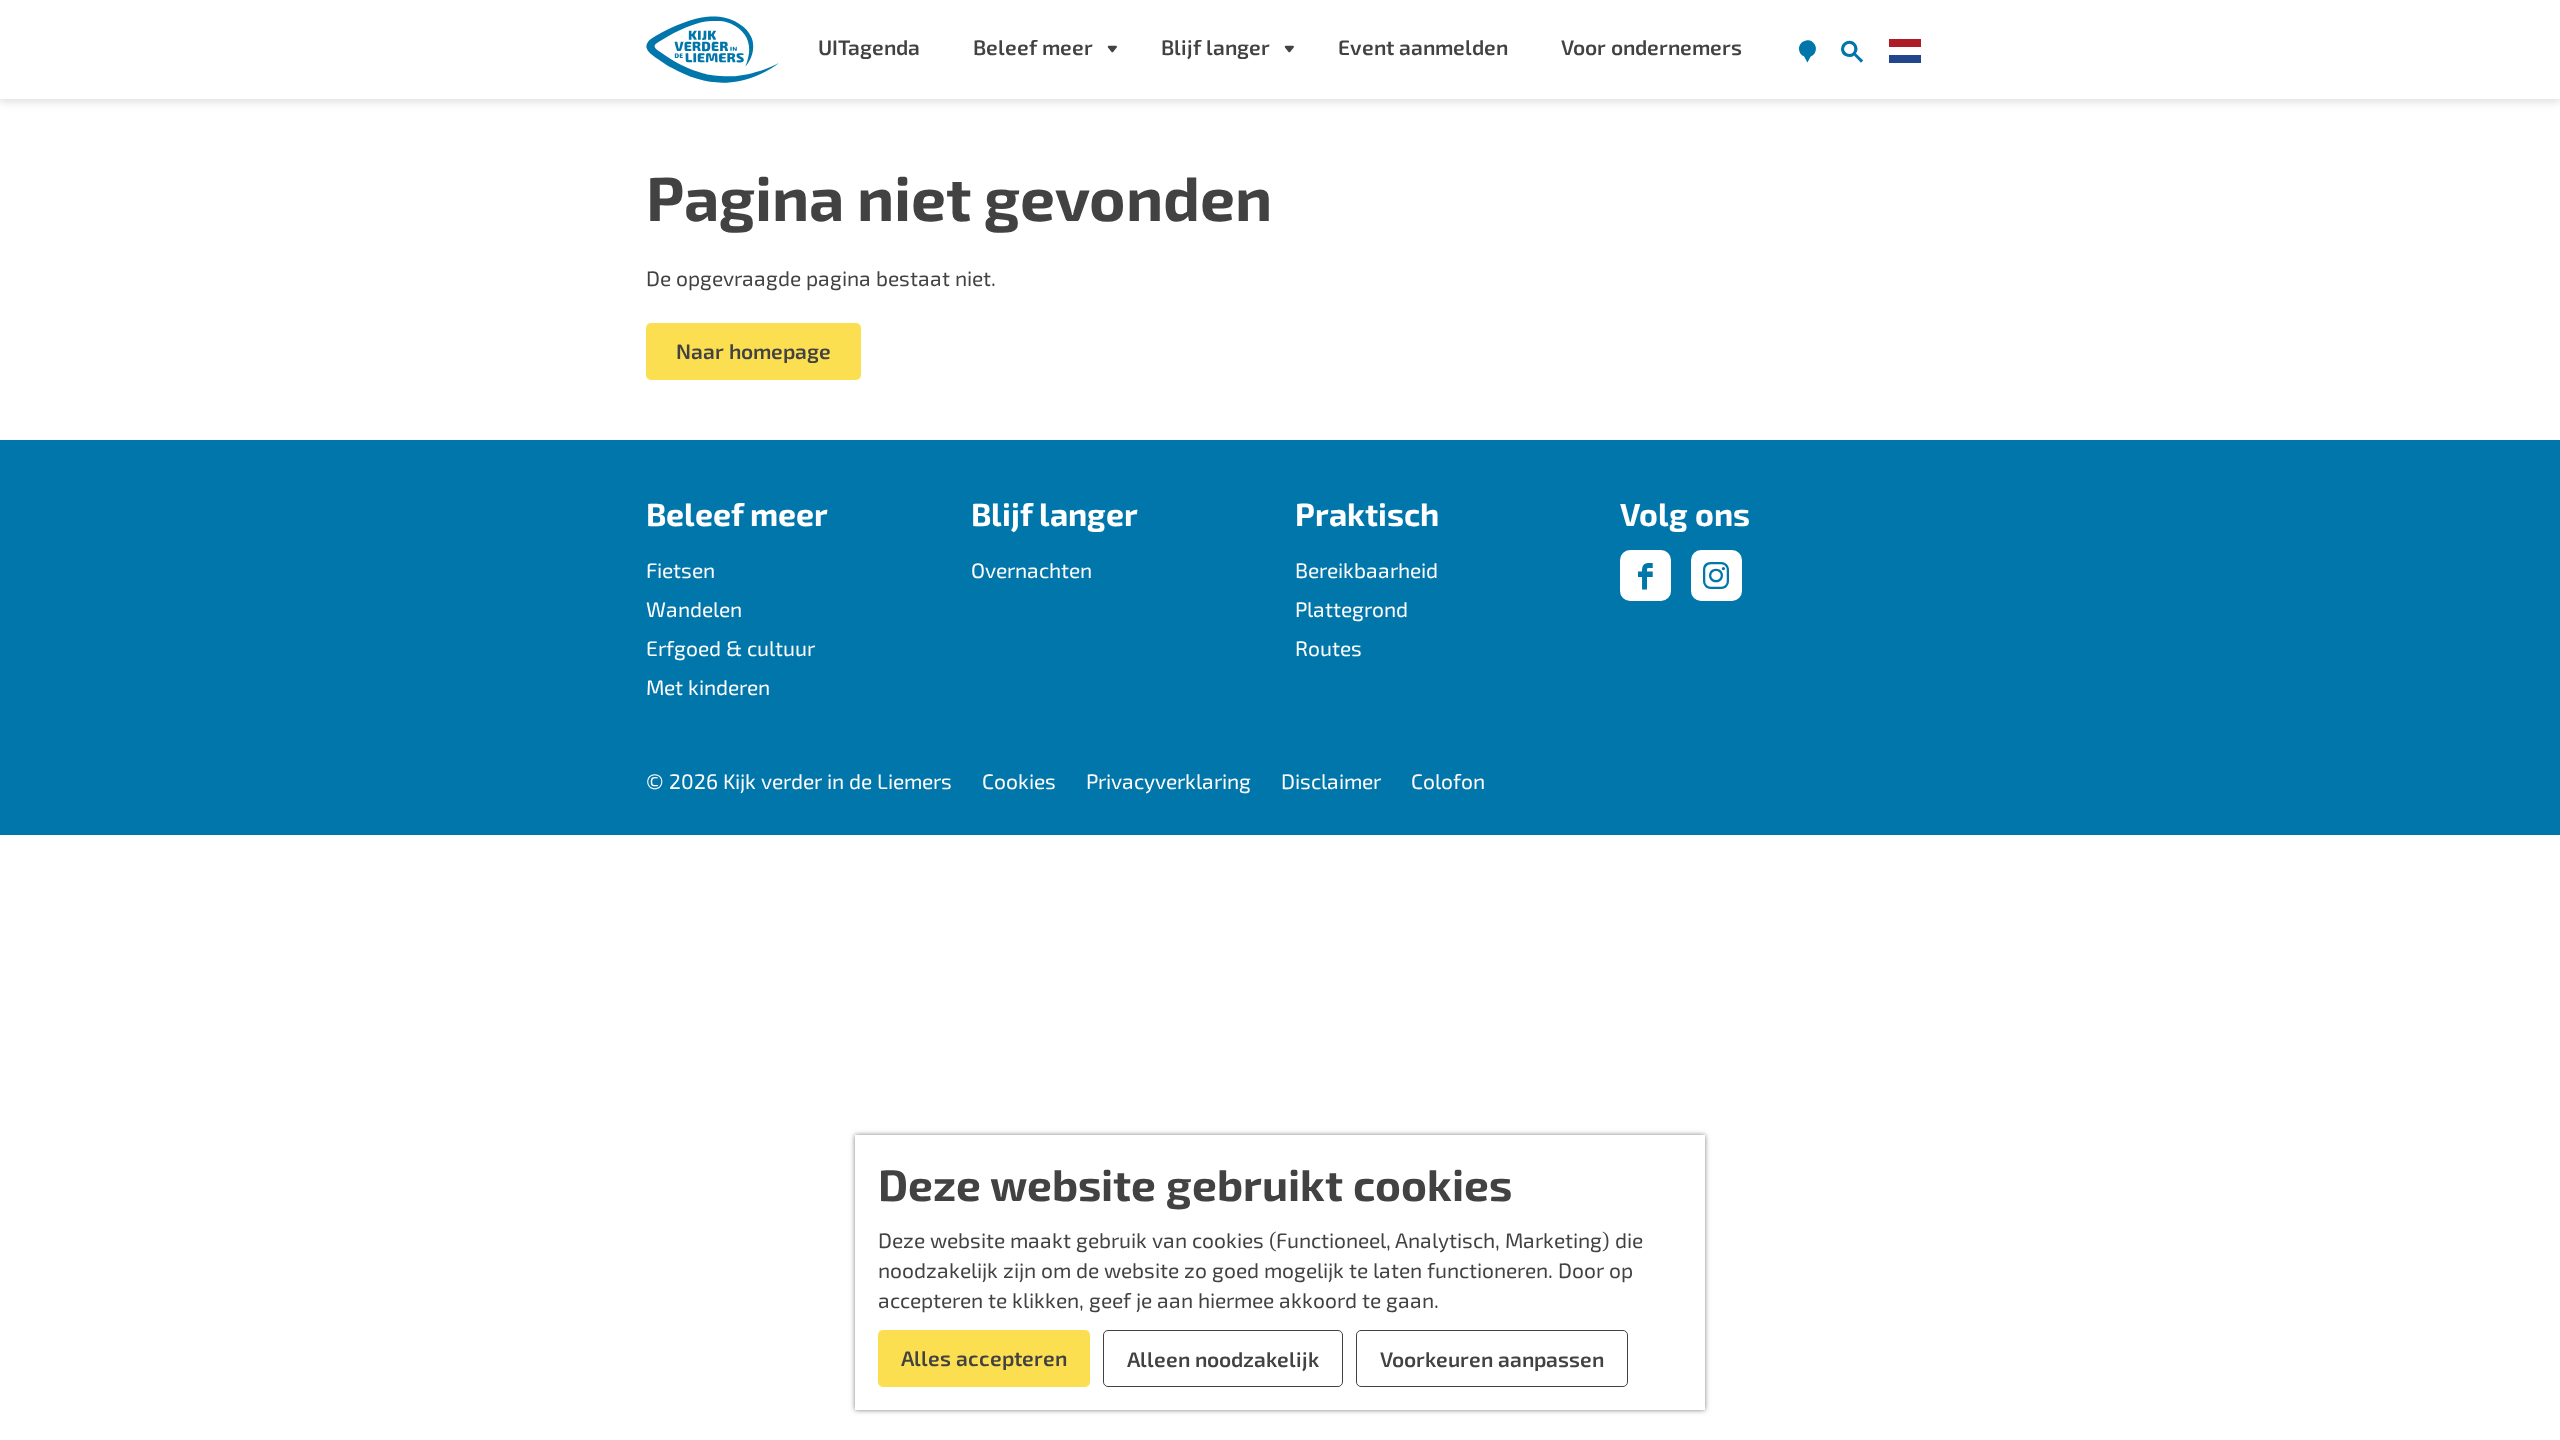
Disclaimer (1331, 780)
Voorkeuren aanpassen (1492, 1358)
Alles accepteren (984, 1357)
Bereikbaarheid (1366, 569)
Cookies (1019, 780)
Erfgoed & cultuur (730, 647)
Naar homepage (753, 350)
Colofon (1448, 780)
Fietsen (680, 569)
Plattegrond (1351, 608)
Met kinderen (708, 686)
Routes (1328, 647)
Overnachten (1031, 569)
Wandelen (694, 608)
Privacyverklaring (1168, 780)
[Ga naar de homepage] (713, 49)
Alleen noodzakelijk (1223, 1358)
